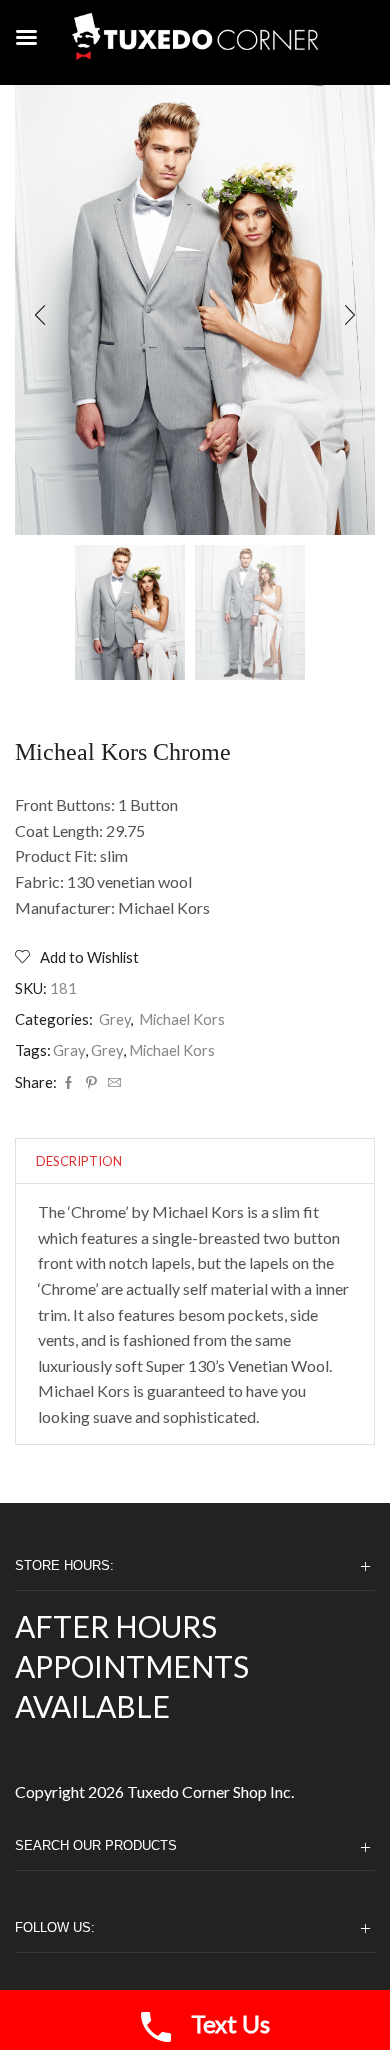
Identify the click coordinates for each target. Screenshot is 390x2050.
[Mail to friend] (112, 1083)
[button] (40, 315)
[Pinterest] (91, 1083)
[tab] (79, 1161)
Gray (69, 1050)
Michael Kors (182, 1019)
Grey (115, 1019)
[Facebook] (68, 1083)
